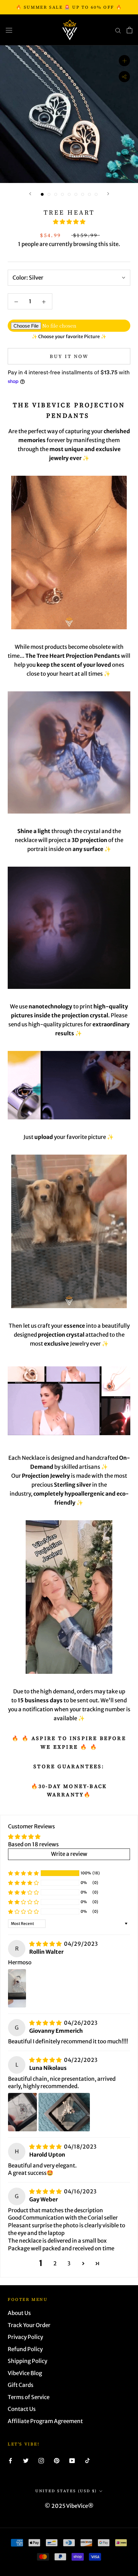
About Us (19, 2313)
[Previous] (30, 194)
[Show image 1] (42, 194)
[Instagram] (41, 2461)
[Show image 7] (83, 194)
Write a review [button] (69, 1854)
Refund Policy (25, 2349)
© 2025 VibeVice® (69, 2506)
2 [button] (55, 2263)
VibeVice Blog (25, 2373)
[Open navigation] (9, 30)
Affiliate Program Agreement (45, 2421)
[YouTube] (72, 2461)
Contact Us (22, 2409)
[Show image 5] (69, 194)
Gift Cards (21, 2385)
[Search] (118, 30)
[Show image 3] (56, 194)
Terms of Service (29, 2397)
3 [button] (69, 2263)
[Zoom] (124, 61)
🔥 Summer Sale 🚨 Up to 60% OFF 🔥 (69, 7)
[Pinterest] (57, 2461)
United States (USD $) (66, 2491)
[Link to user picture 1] (17, 1988)
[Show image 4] (62, 194)
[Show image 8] (89, 194)
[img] (46, 1944)
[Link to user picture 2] (64, 2112)
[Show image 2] (49, 194)
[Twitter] (26, 2461)
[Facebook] (10, 2461)
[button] (69, 222)
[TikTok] (87, 2461)
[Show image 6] (76, 194)
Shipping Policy (27, 2361)
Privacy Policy (25, 2337)
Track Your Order (29, 2325)
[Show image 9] (96, 194)
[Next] (108, 194)
